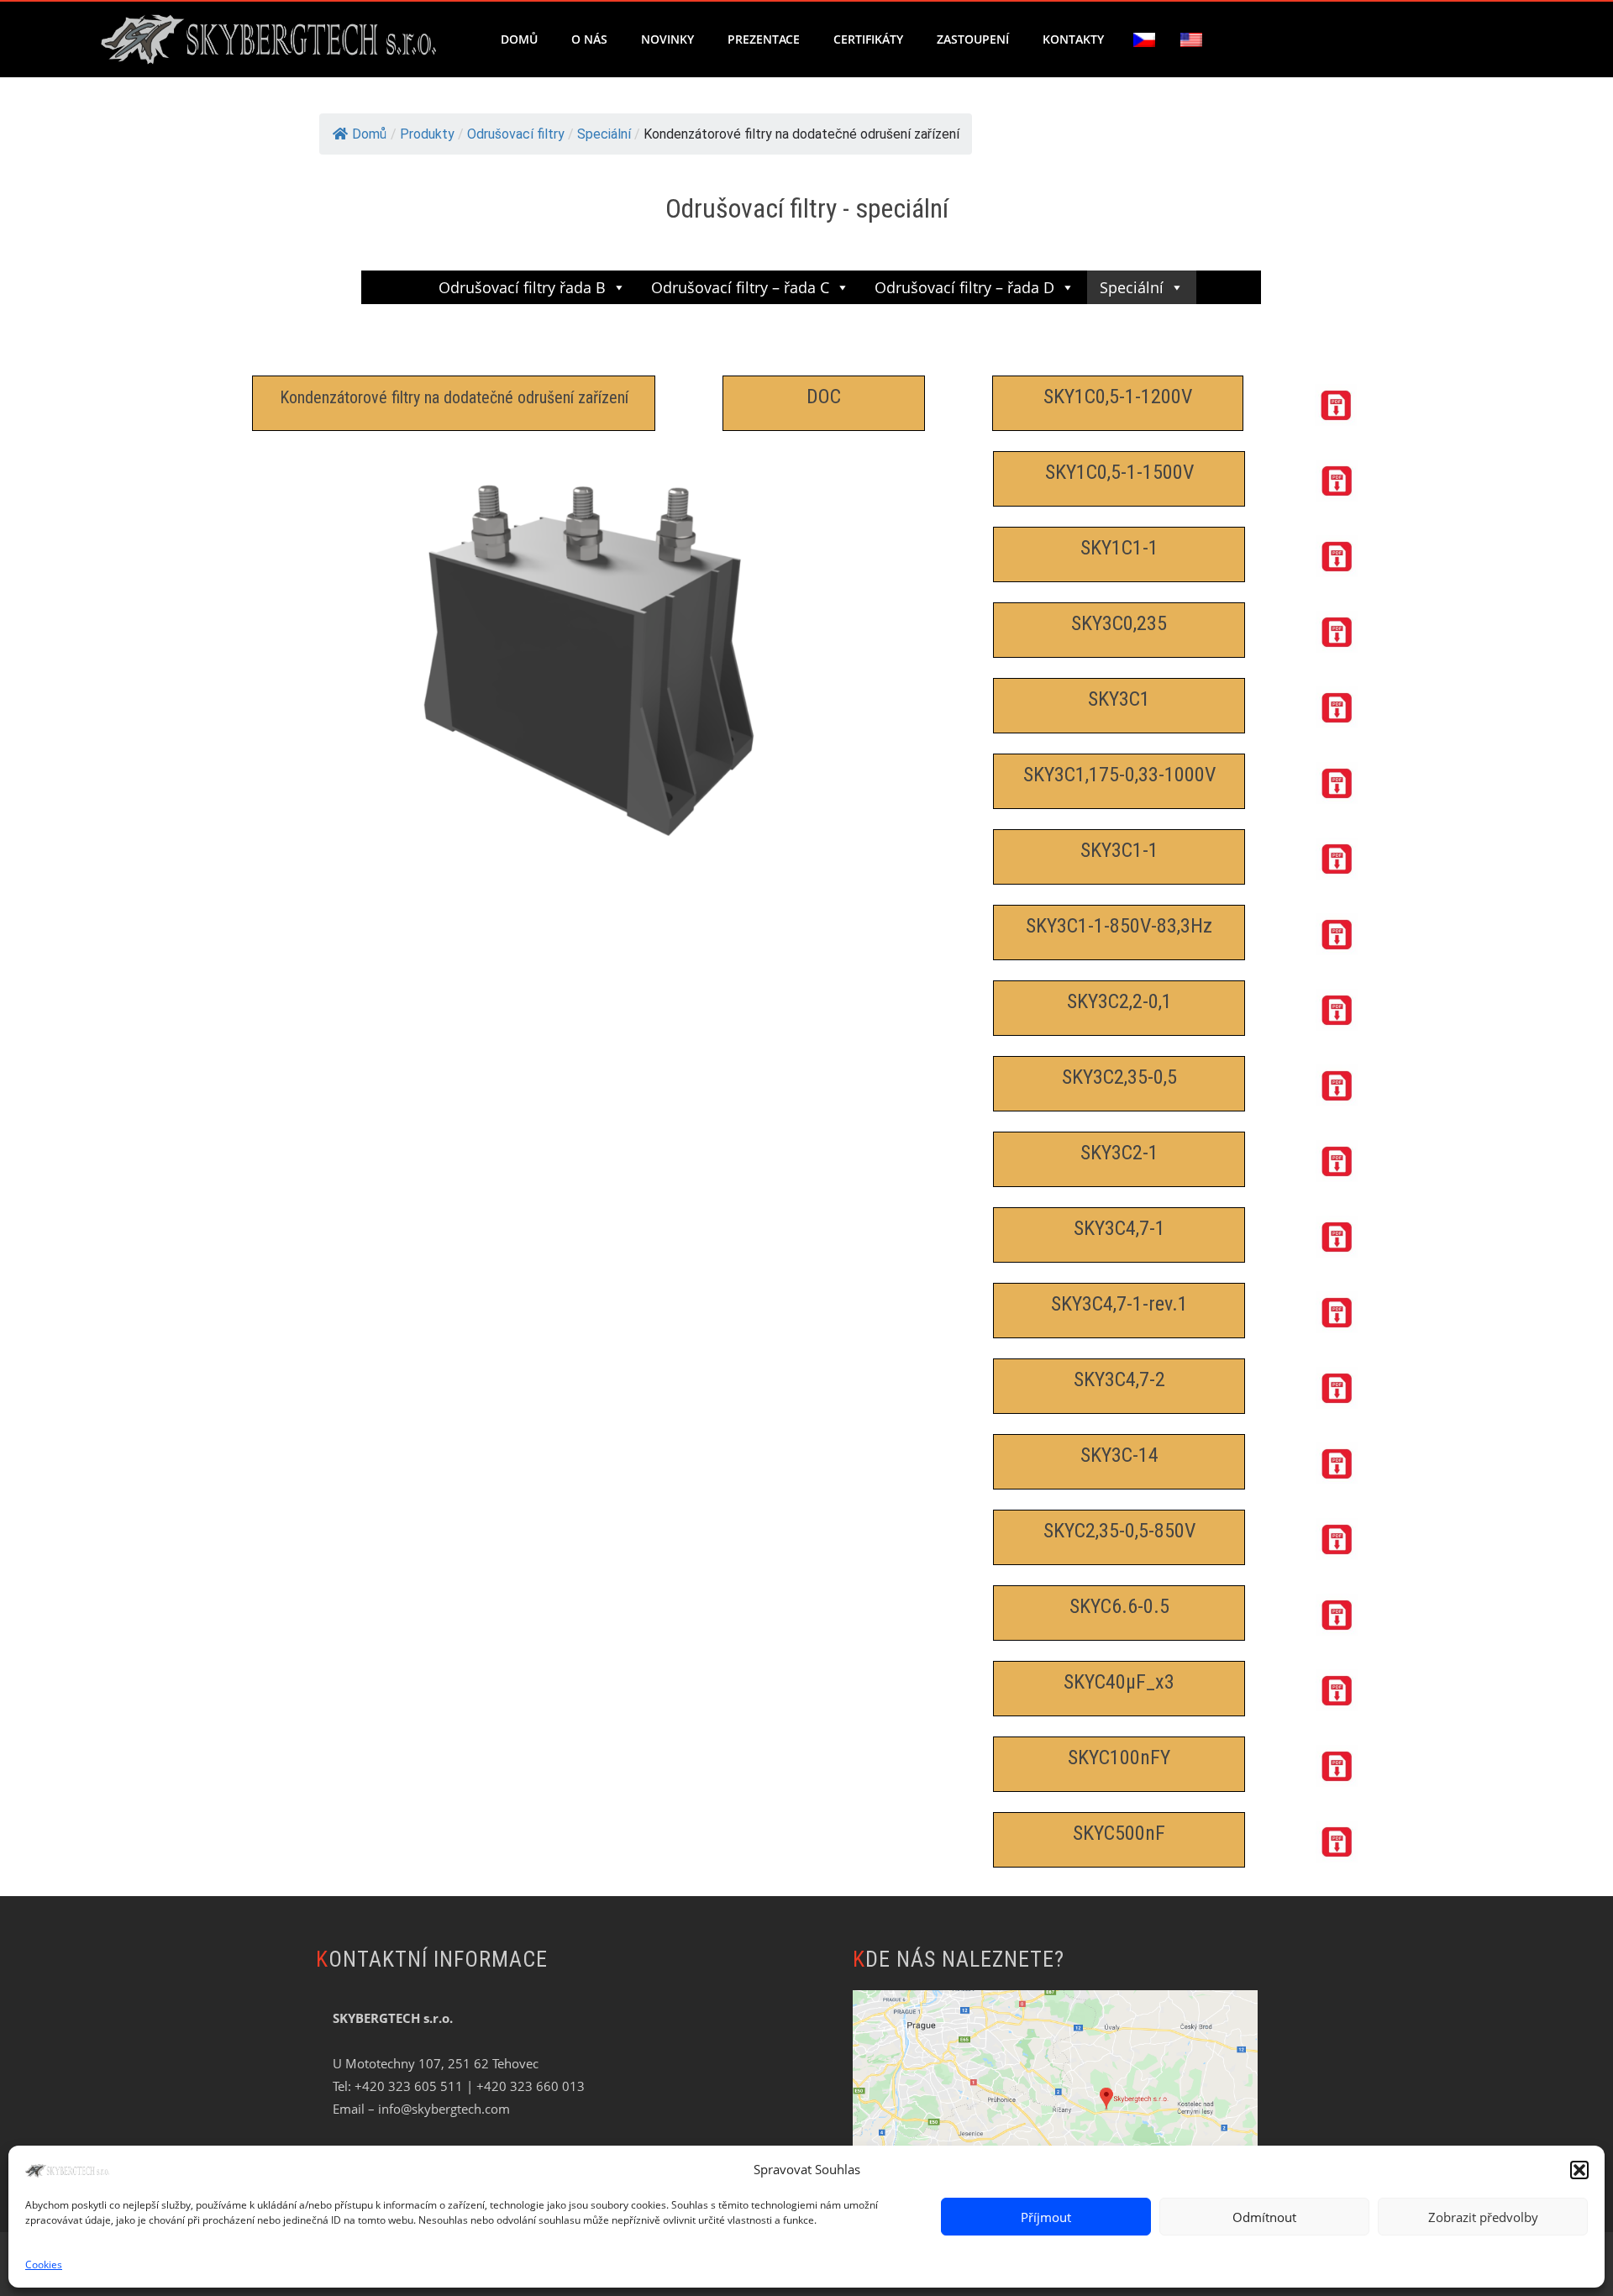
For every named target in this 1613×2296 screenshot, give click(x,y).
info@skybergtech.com (444, 2109)
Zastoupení (973, 39)
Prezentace (764, 39)
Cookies (44, 2264)
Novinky (667, 39)
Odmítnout (1264, 2217)
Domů (519, 39)
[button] (1579, 2170)
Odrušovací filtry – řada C (740, 287)
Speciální (1132, 287)
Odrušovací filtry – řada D (964, 287)
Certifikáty (868, 39)
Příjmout (1046, 2217)
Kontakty (1073, 39)
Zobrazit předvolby (1483, 2217)
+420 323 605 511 (409, 2086)
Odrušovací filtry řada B (522, 287)
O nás (589, 39)
